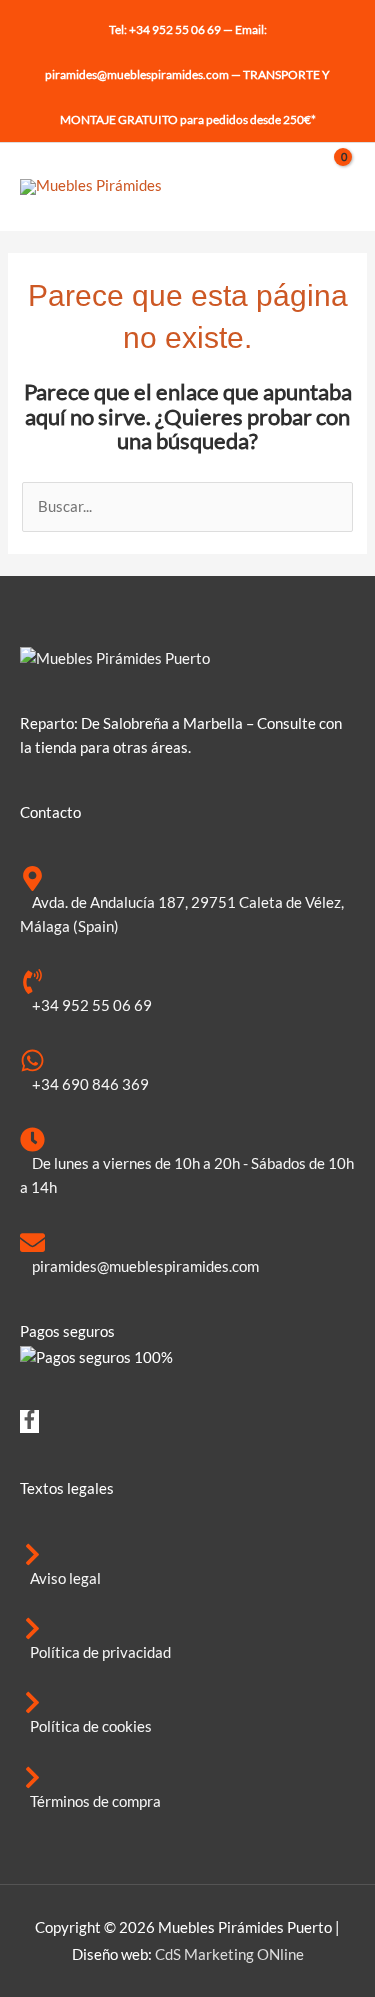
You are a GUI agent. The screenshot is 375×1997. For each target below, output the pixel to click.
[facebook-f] (29, 1423)
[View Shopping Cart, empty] (334, 187)
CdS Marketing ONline (229, 1954)
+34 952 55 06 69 (175, 29)
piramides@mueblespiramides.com (137, 74)
